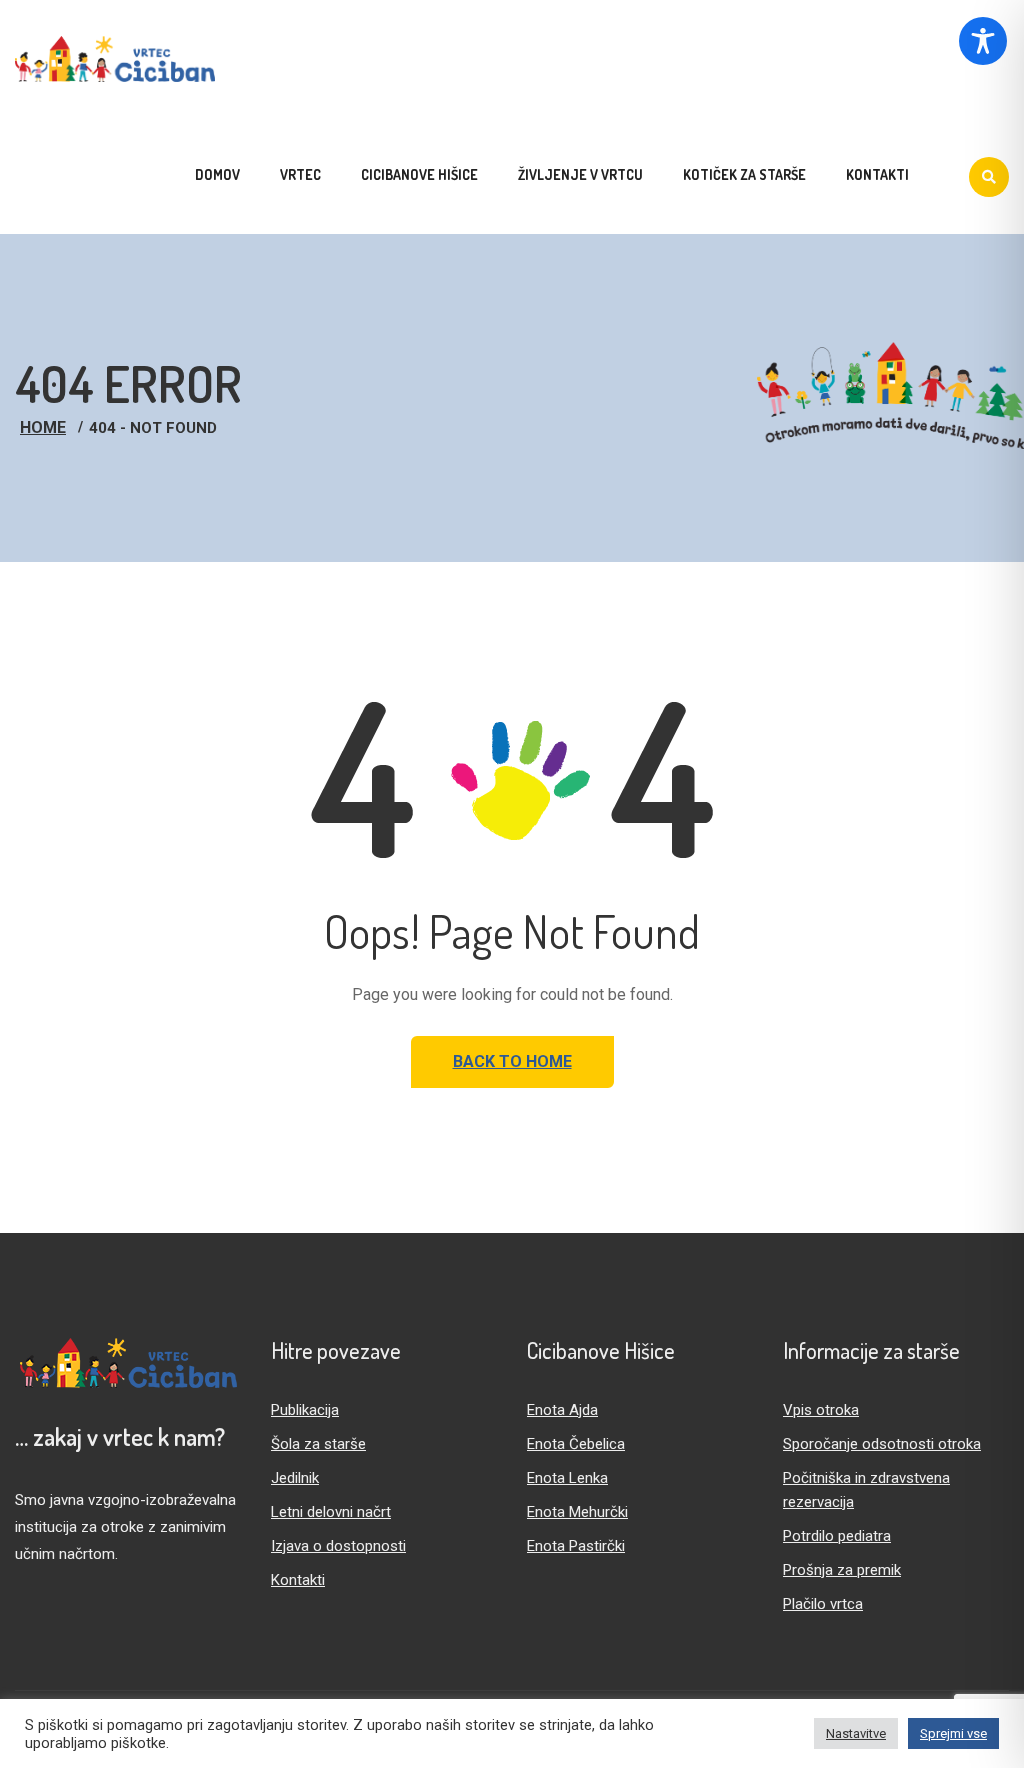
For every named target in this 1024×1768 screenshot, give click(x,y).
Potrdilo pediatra (837, 1536)
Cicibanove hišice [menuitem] (419, 174)
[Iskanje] (989, 177)
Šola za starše (318, 1444)
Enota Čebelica (576, 1444)
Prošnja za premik (842, 1570)
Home (43, 427)
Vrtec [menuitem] (300, 174)
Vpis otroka (821, 1410)
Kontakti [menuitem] (877, 174)
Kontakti (298, 1580)
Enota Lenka (567, 1478)
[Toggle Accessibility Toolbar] (983, 41)
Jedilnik (295, 1478)
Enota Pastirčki (576, 1546)
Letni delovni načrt (331, 1512)
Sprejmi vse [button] (953, 1733)
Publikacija (305, 1410)
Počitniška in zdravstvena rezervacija (866, 1490)
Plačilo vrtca (823, 1604)
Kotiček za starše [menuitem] (744, 174)
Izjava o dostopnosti (338, 1546)
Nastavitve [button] (856, 1733)
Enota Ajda (562, 1410)
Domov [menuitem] (217, 174)
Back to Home (512, 1061)
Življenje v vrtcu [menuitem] (580, 174)
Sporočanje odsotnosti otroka (882, 1444)
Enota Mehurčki (577, 1512)
